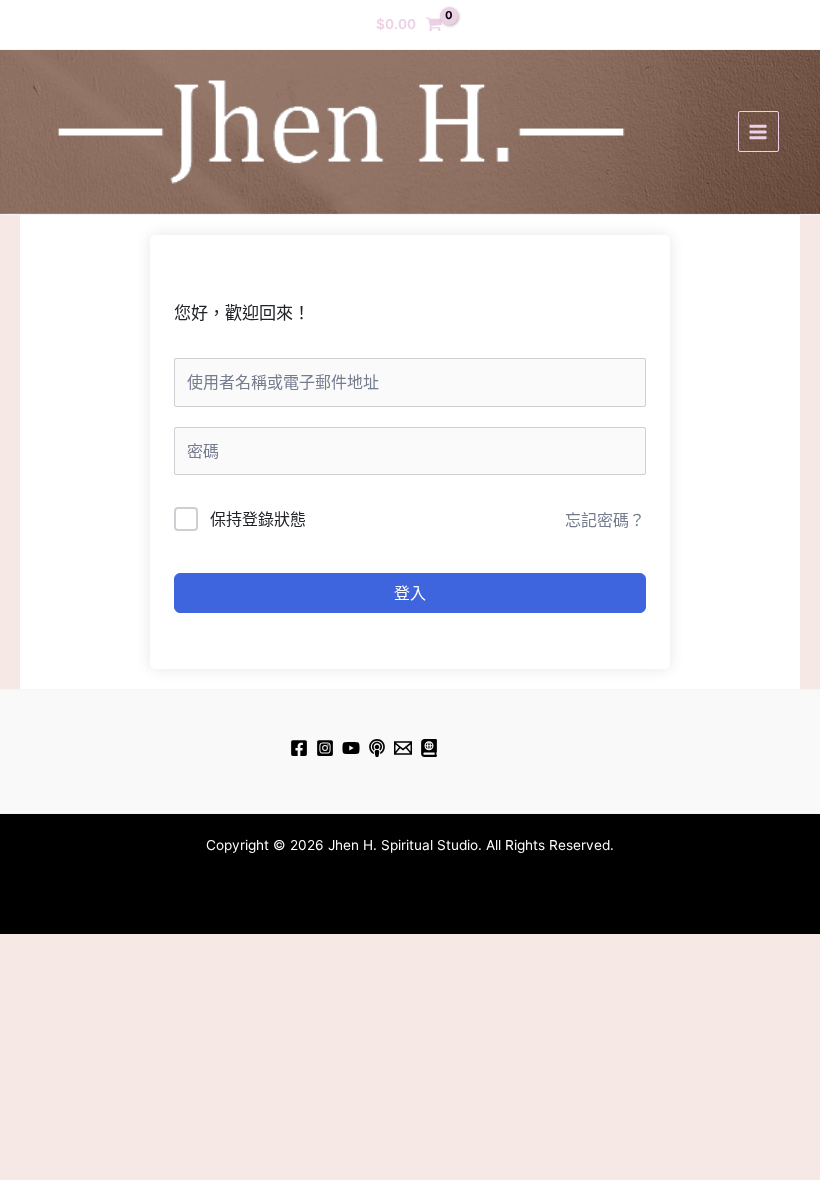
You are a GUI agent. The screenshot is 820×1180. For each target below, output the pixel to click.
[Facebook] (299, 748)
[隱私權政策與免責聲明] (429, 748)
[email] (403, 748)
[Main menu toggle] (758, 131)
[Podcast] (377, 748)
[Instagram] (325, 748)
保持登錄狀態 (258, 519)
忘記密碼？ (605, 520)
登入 (410, 593)
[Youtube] (351, 748)
